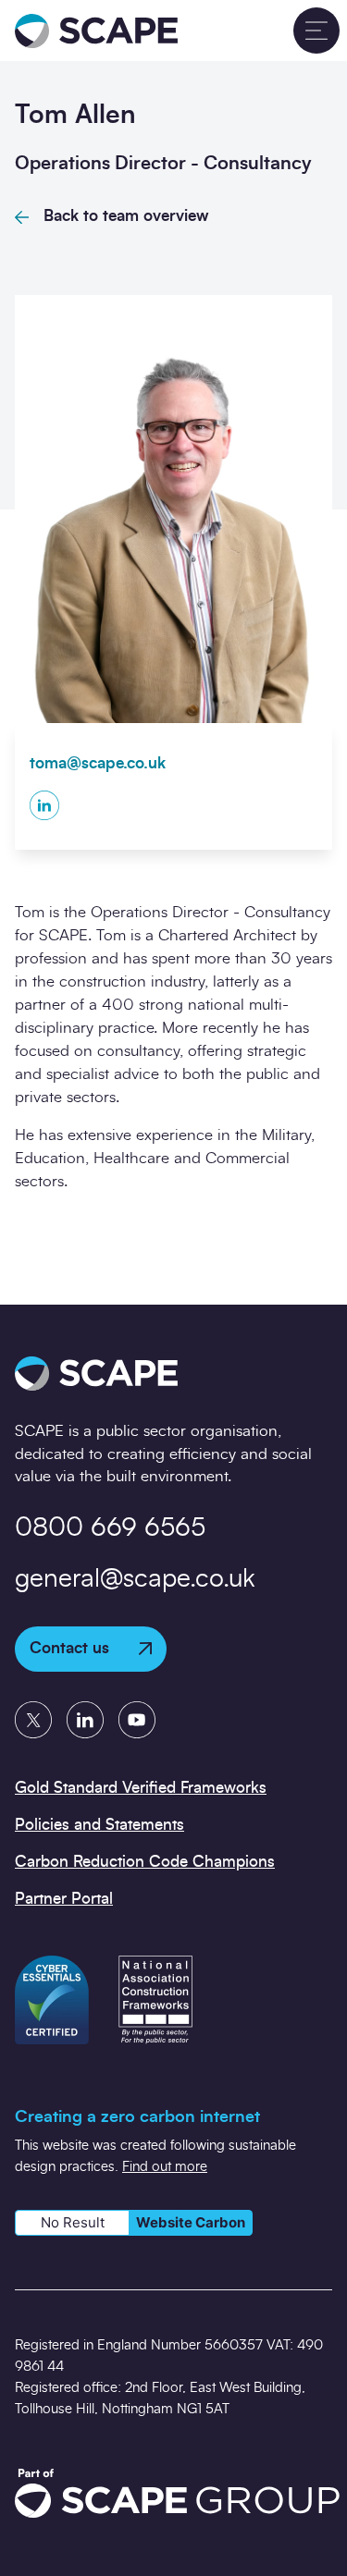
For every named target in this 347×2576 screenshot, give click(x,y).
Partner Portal (64, 1899)
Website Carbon (191, 2222)
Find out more (165, 2167)
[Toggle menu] (316, 31)
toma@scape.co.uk (98, 763)
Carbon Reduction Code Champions (145, 1862)
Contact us (69, 1648)
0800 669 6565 (110, 1528)
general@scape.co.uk (135, 1579)
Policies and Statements (99, 1825)
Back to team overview (126, 216)
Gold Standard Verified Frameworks (141, 1788)
